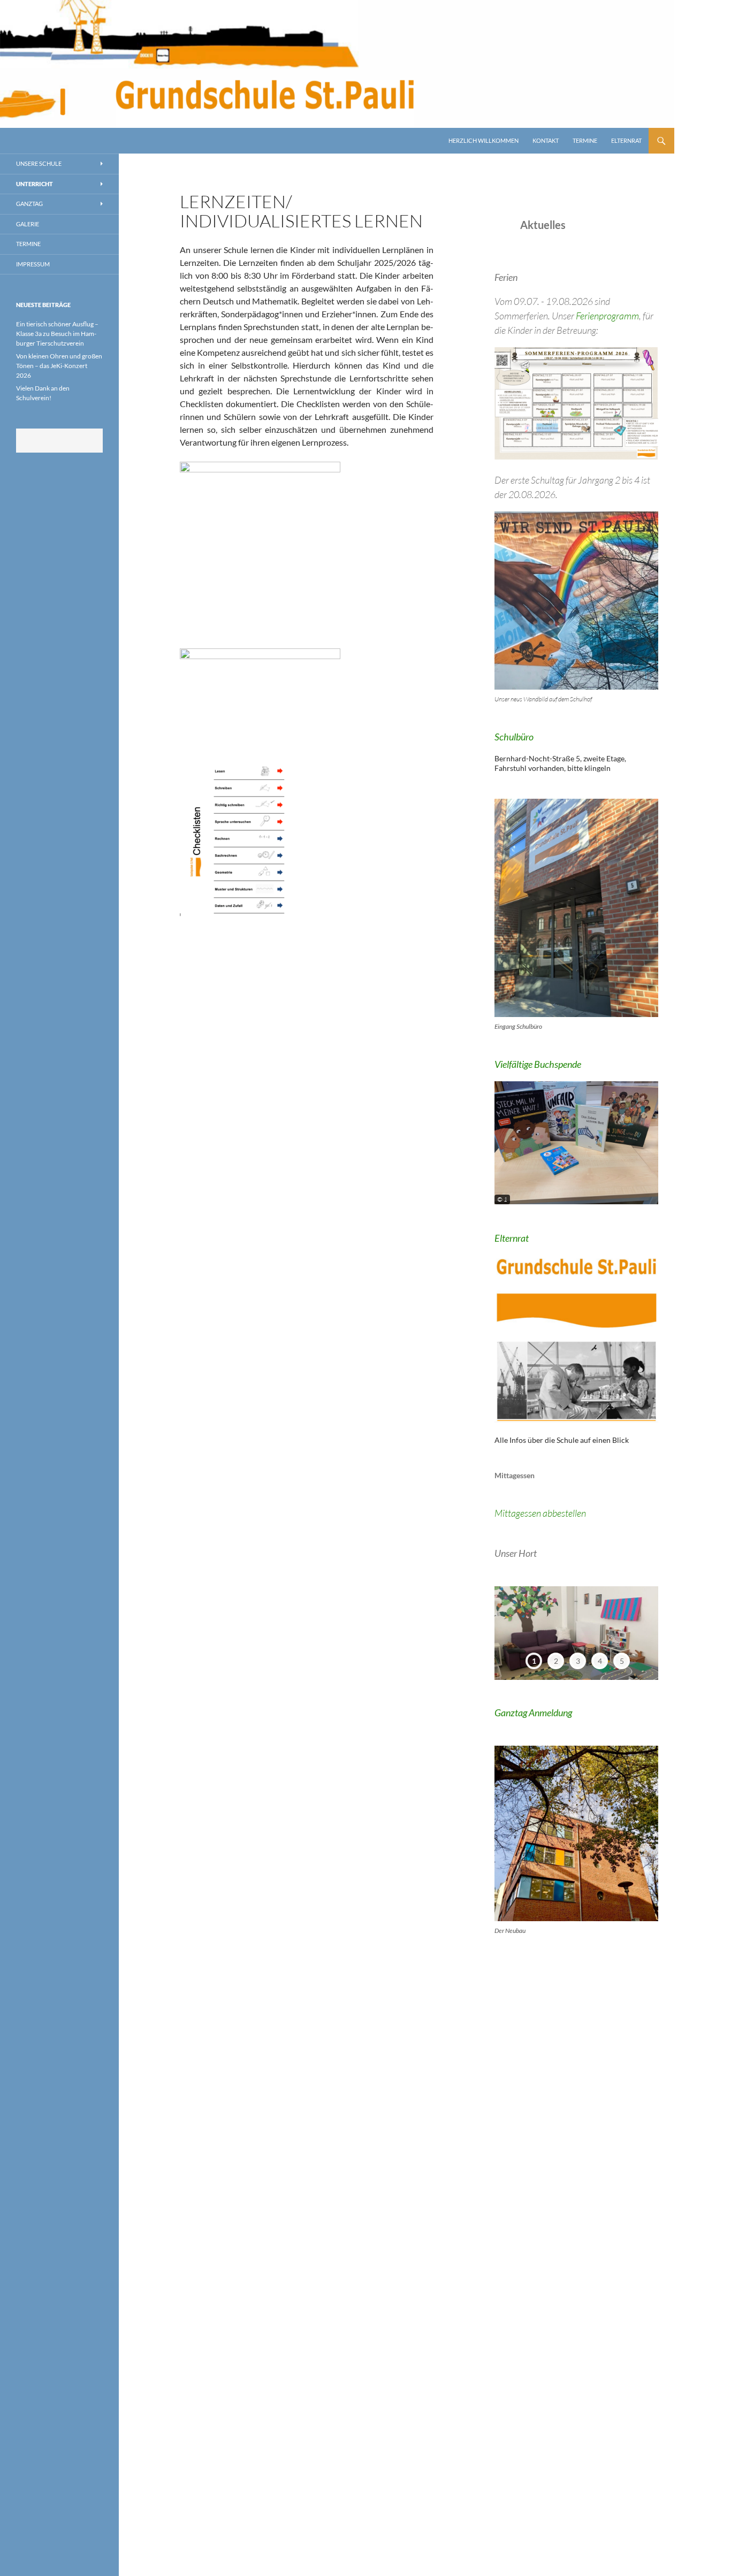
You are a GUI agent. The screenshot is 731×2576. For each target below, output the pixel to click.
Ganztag (29, 204)
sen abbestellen (557, 1513)
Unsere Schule (39, 163)
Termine (585, 140)
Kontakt (546, 140)
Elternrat (626, 140)
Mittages (511, 1513)
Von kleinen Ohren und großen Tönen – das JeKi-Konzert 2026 (59, 366)
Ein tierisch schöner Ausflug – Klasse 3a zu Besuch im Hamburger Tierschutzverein (57, 334)
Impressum (33, 264)
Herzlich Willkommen (483, 140)
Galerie (28, 224)
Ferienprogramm (607, 316)
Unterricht (35, 184)
